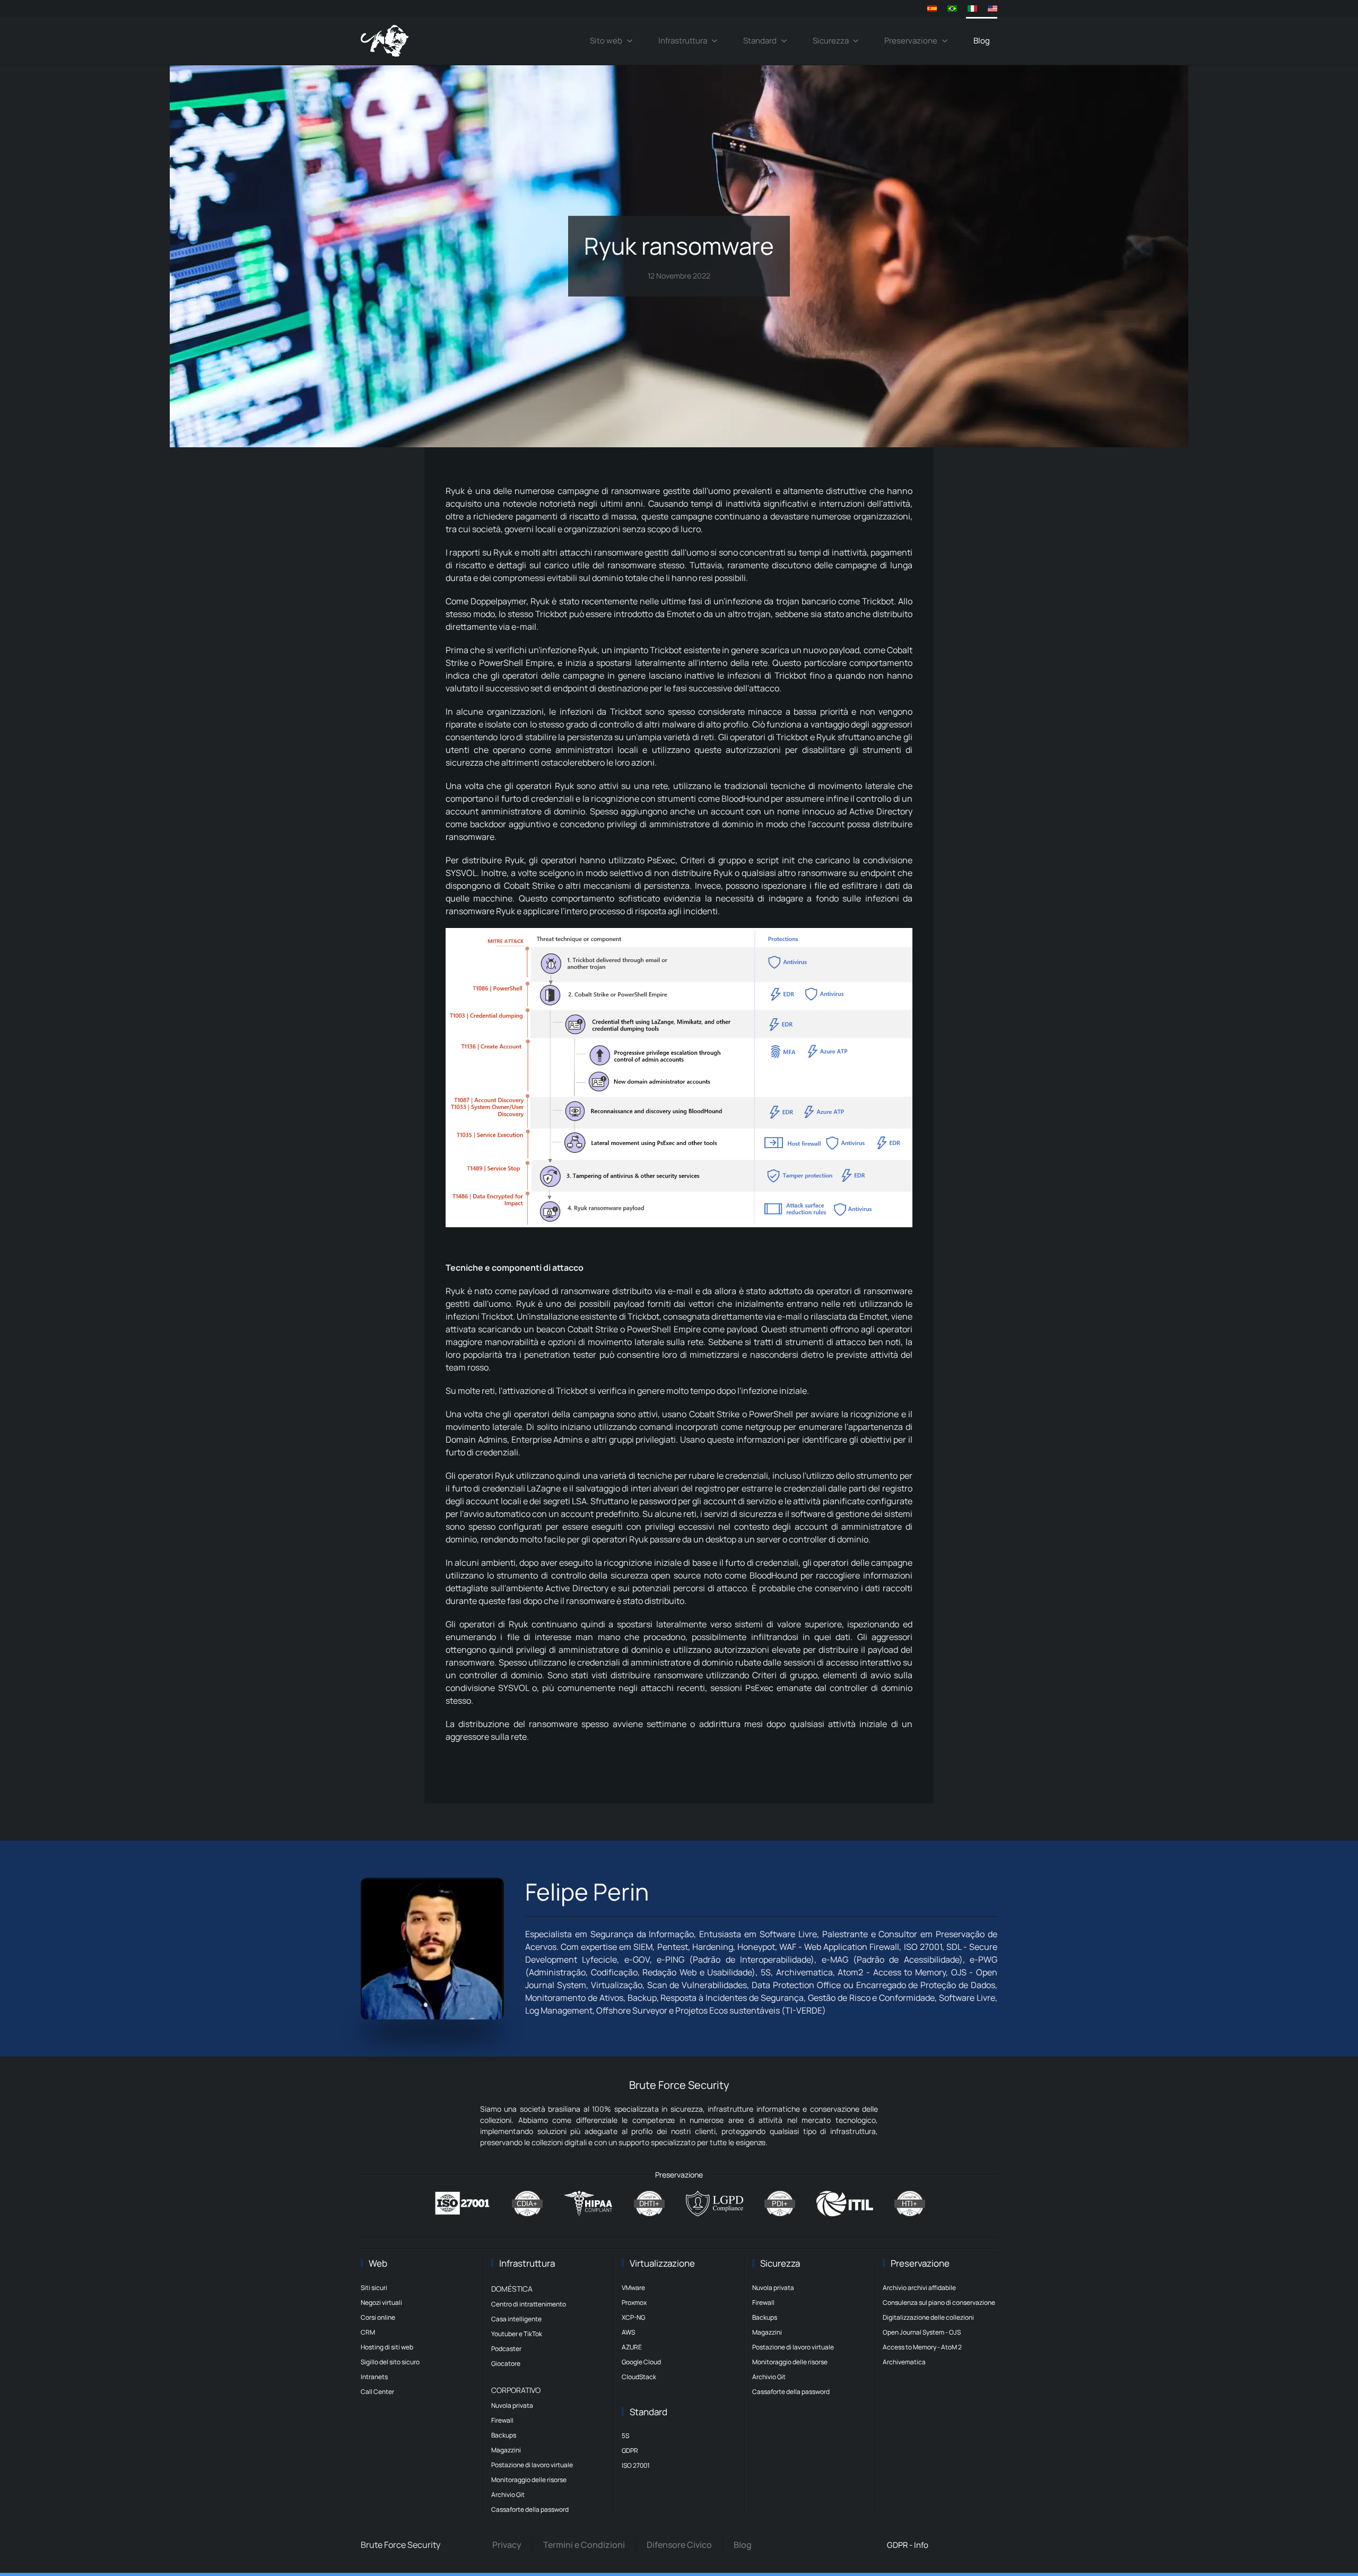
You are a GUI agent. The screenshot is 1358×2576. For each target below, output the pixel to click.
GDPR (630, 2451)
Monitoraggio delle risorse (529, 2480)
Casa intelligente (516, 2319)
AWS (628, 2332)
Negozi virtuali (381, 2302)
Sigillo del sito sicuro (390, 2362)
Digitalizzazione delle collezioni (928, 2317)
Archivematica (904, 2362)
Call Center (377, 2392)
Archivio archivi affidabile (919, 2288)
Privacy (507, 2545)
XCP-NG (633, 2317)
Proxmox (634, 2302)
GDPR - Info (908, 2545)
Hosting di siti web (387, 2347)
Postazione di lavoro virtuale (532, 2465)
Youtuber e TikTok (517, 2334)
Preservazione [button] (911, 41)
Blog (982, 41)
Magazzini (506, 2450)
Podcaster (506, 2349)
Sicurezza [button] (831, 41)
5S (625, 2436)
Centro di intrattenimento (529, 2304)
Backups (504, 2435)
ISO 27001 (636, 2465)
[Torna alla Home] (385, 41)
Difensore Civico (679, 2545)
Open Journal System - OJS (922, 2332)
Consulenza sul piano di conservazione (939, 2302)
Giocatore (506, 2363)
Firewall (502, 2420)
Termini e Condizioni (584, 2545)
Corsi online (378, 2317)
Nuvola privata (512, 2405)
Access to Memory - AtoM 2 (922, 2347)
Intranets (374, 2377)
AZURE (632, 2347)
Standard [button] (760, 41)
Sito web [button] (606, 41)
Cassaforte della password (530, 2509)
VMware (633, 2288)
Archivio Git (508, 2495)
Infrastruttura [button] (683, 41)
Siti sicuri (374, 2288)
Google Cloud (641, 2362)
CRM (368, 2332)
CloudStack (639, 2377)
